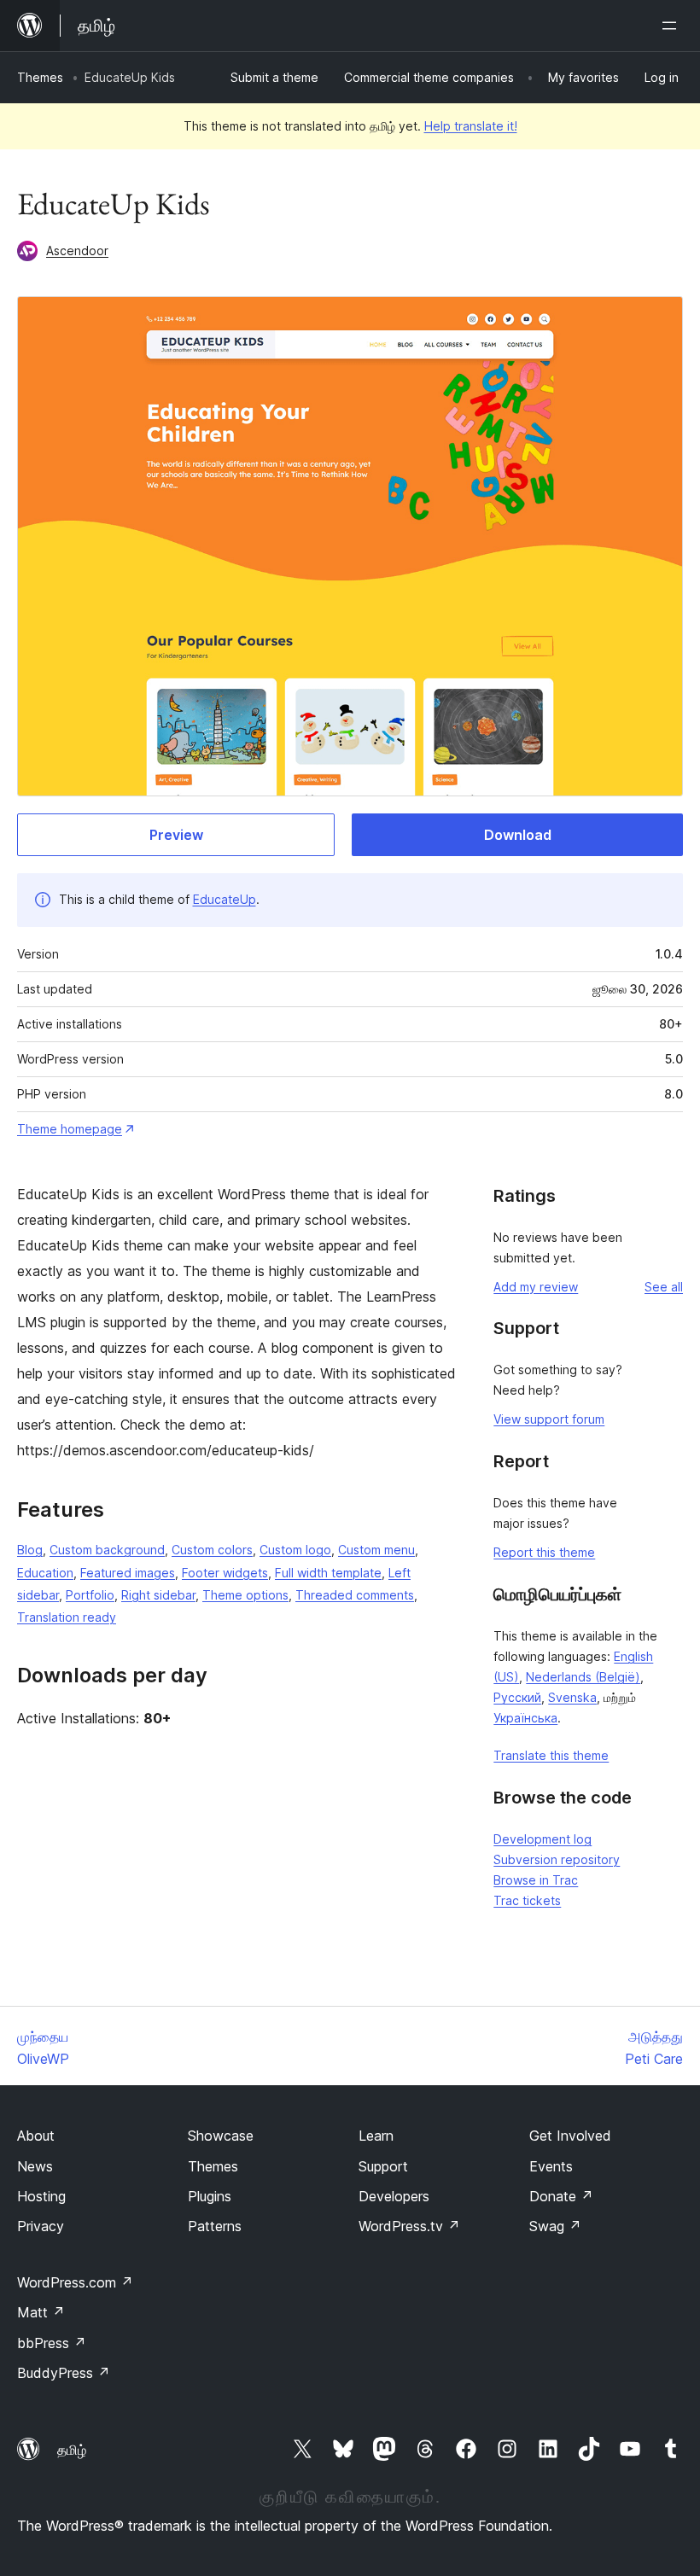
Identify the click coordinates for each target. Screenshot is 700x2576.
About (36, 2136)
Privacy (41, 2226)
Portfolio (90, 1595)
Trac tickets (527, 1900)
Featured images (128, 1573)
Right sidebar (158, 1595)
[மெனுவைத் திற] (673, 26)
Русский (517, 1697)
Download (518, 835)
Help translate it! (471, 126)
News (35, 2166)
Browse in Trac (536, 1880)
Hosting (41, 2196)
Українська (525, 1718)
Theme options (245, 1595)
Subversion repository (557, 1859)
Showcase (221, 2136)
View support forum (549, 1419)
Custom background (107, 1550)
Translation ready (67, 1617)
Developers (394, 2196)
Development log (542, 1839)
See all (664, 1287)
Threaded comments (355, 1595)
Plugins (210, 2196)
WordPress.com (75, 2282)
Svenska (572, 1697)
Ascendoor (77, 251)
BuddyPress (64, 2373)
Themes (40, 77)
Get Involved (570, 2136)
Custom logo (295, 1550)
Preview (176, 835)
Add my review (536, 1287)
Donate (561, 2196)
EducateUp (225, 899)
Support (383, 2166)
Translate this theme (551, 1755)
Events (551, 2166)
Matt (41, 2312)
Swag (555, 2226)
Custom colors (212, 1550)
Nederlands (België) (583, 1677)
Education (45, 1573)
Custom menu (376, 1550)
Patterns (215, 2226)
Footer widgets (225, 1573)
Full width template (328, 1573)
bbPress (52, 2343)
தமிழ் (72, 2450)
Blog (30, 1550)
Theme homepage (70, 1129)
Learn (376, 2136)
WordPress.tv (409, 2226)
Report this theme (544, 1552)
